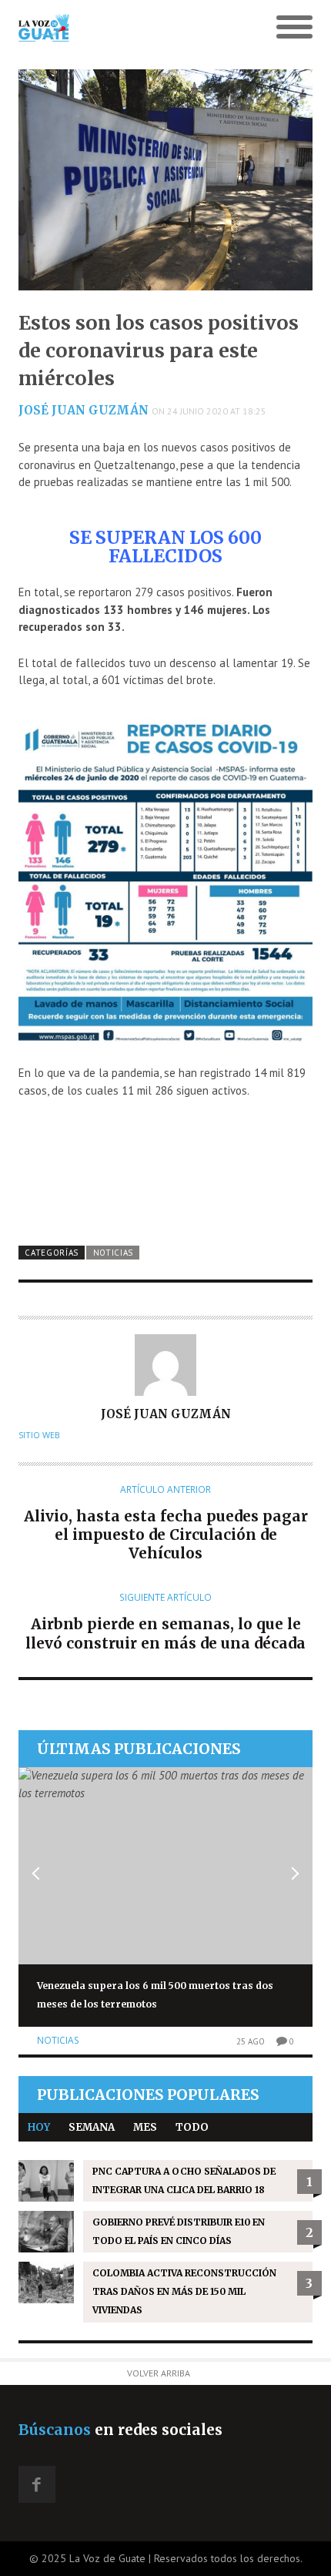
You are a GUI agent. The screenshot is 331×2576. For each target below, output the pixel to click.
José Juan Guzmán (84, 410)
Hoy (39, 2127)
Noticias (114, 1253)
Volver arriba (159, 2373)
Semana (92, 2127)
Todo (192, 2127)
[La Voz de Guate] (129, 28)
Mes (145, 2127)
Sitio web (39, 1435)
